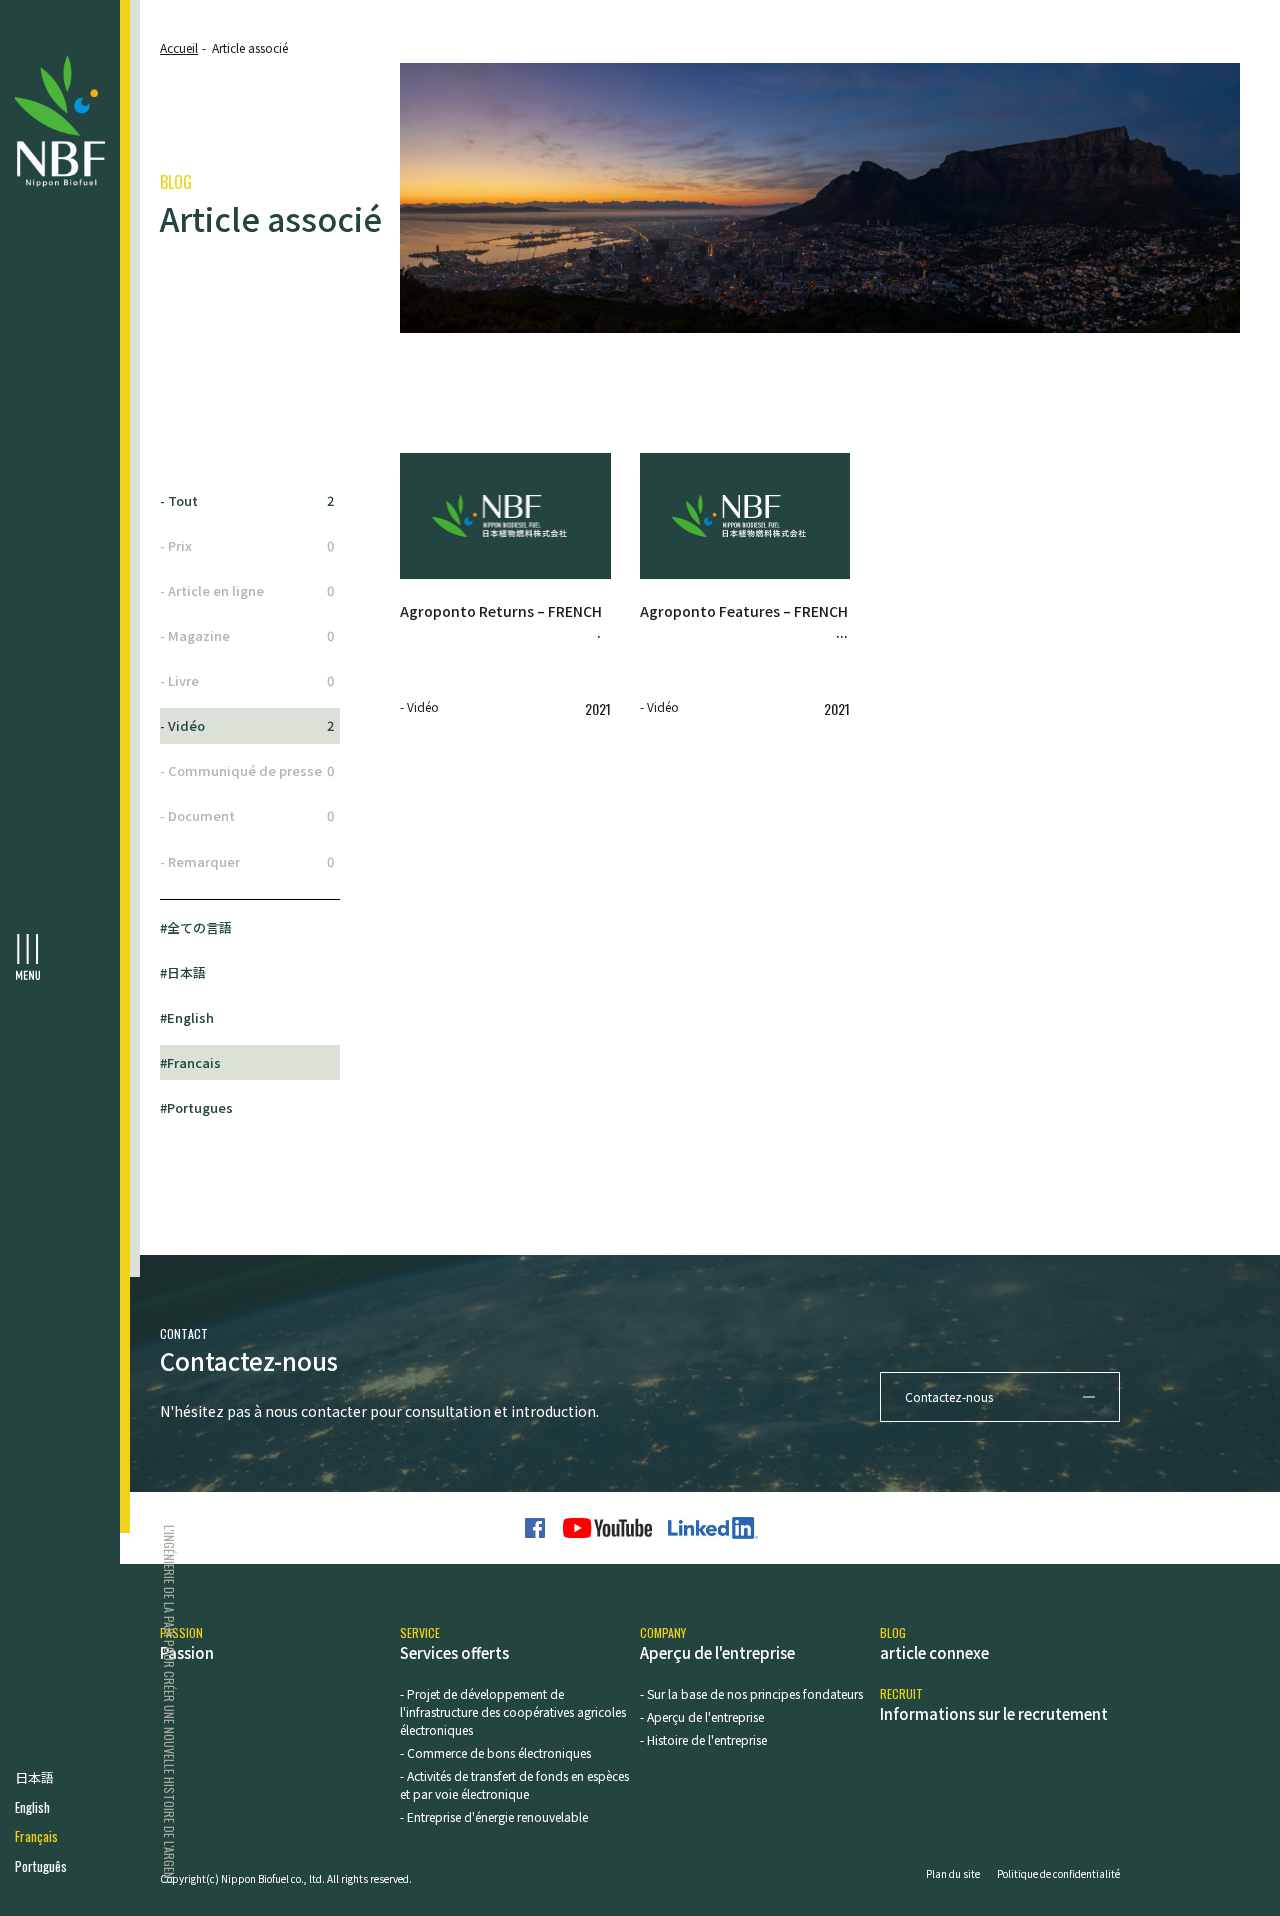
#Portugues (196, 1107)
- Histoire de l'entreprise (703, 1739)
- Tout (247, 500)
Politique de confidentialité (1058, 1873)
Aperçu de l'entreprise (717, 1643)
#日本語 (183, 972)
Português (41, 1866)
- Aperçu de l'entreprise (702, 1716)
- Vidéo (247, 725)
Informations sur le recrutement (994, 1704)
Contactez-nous (949, 1396)
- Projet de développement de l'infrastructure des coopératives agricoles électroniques (513, 1711)
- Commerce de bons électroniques (495, 1752)
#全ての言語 (196, 927)
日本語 (34, 1777)
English (32, 1807)
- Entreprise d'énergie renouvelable (494, 1816)
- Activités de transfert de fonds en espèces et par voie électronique (514, 1784)
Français (36, 1836)
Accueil (179, 47)
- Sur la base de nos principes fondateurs (751, 1693)
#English (187, 1017)
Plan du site (953, 1873)
